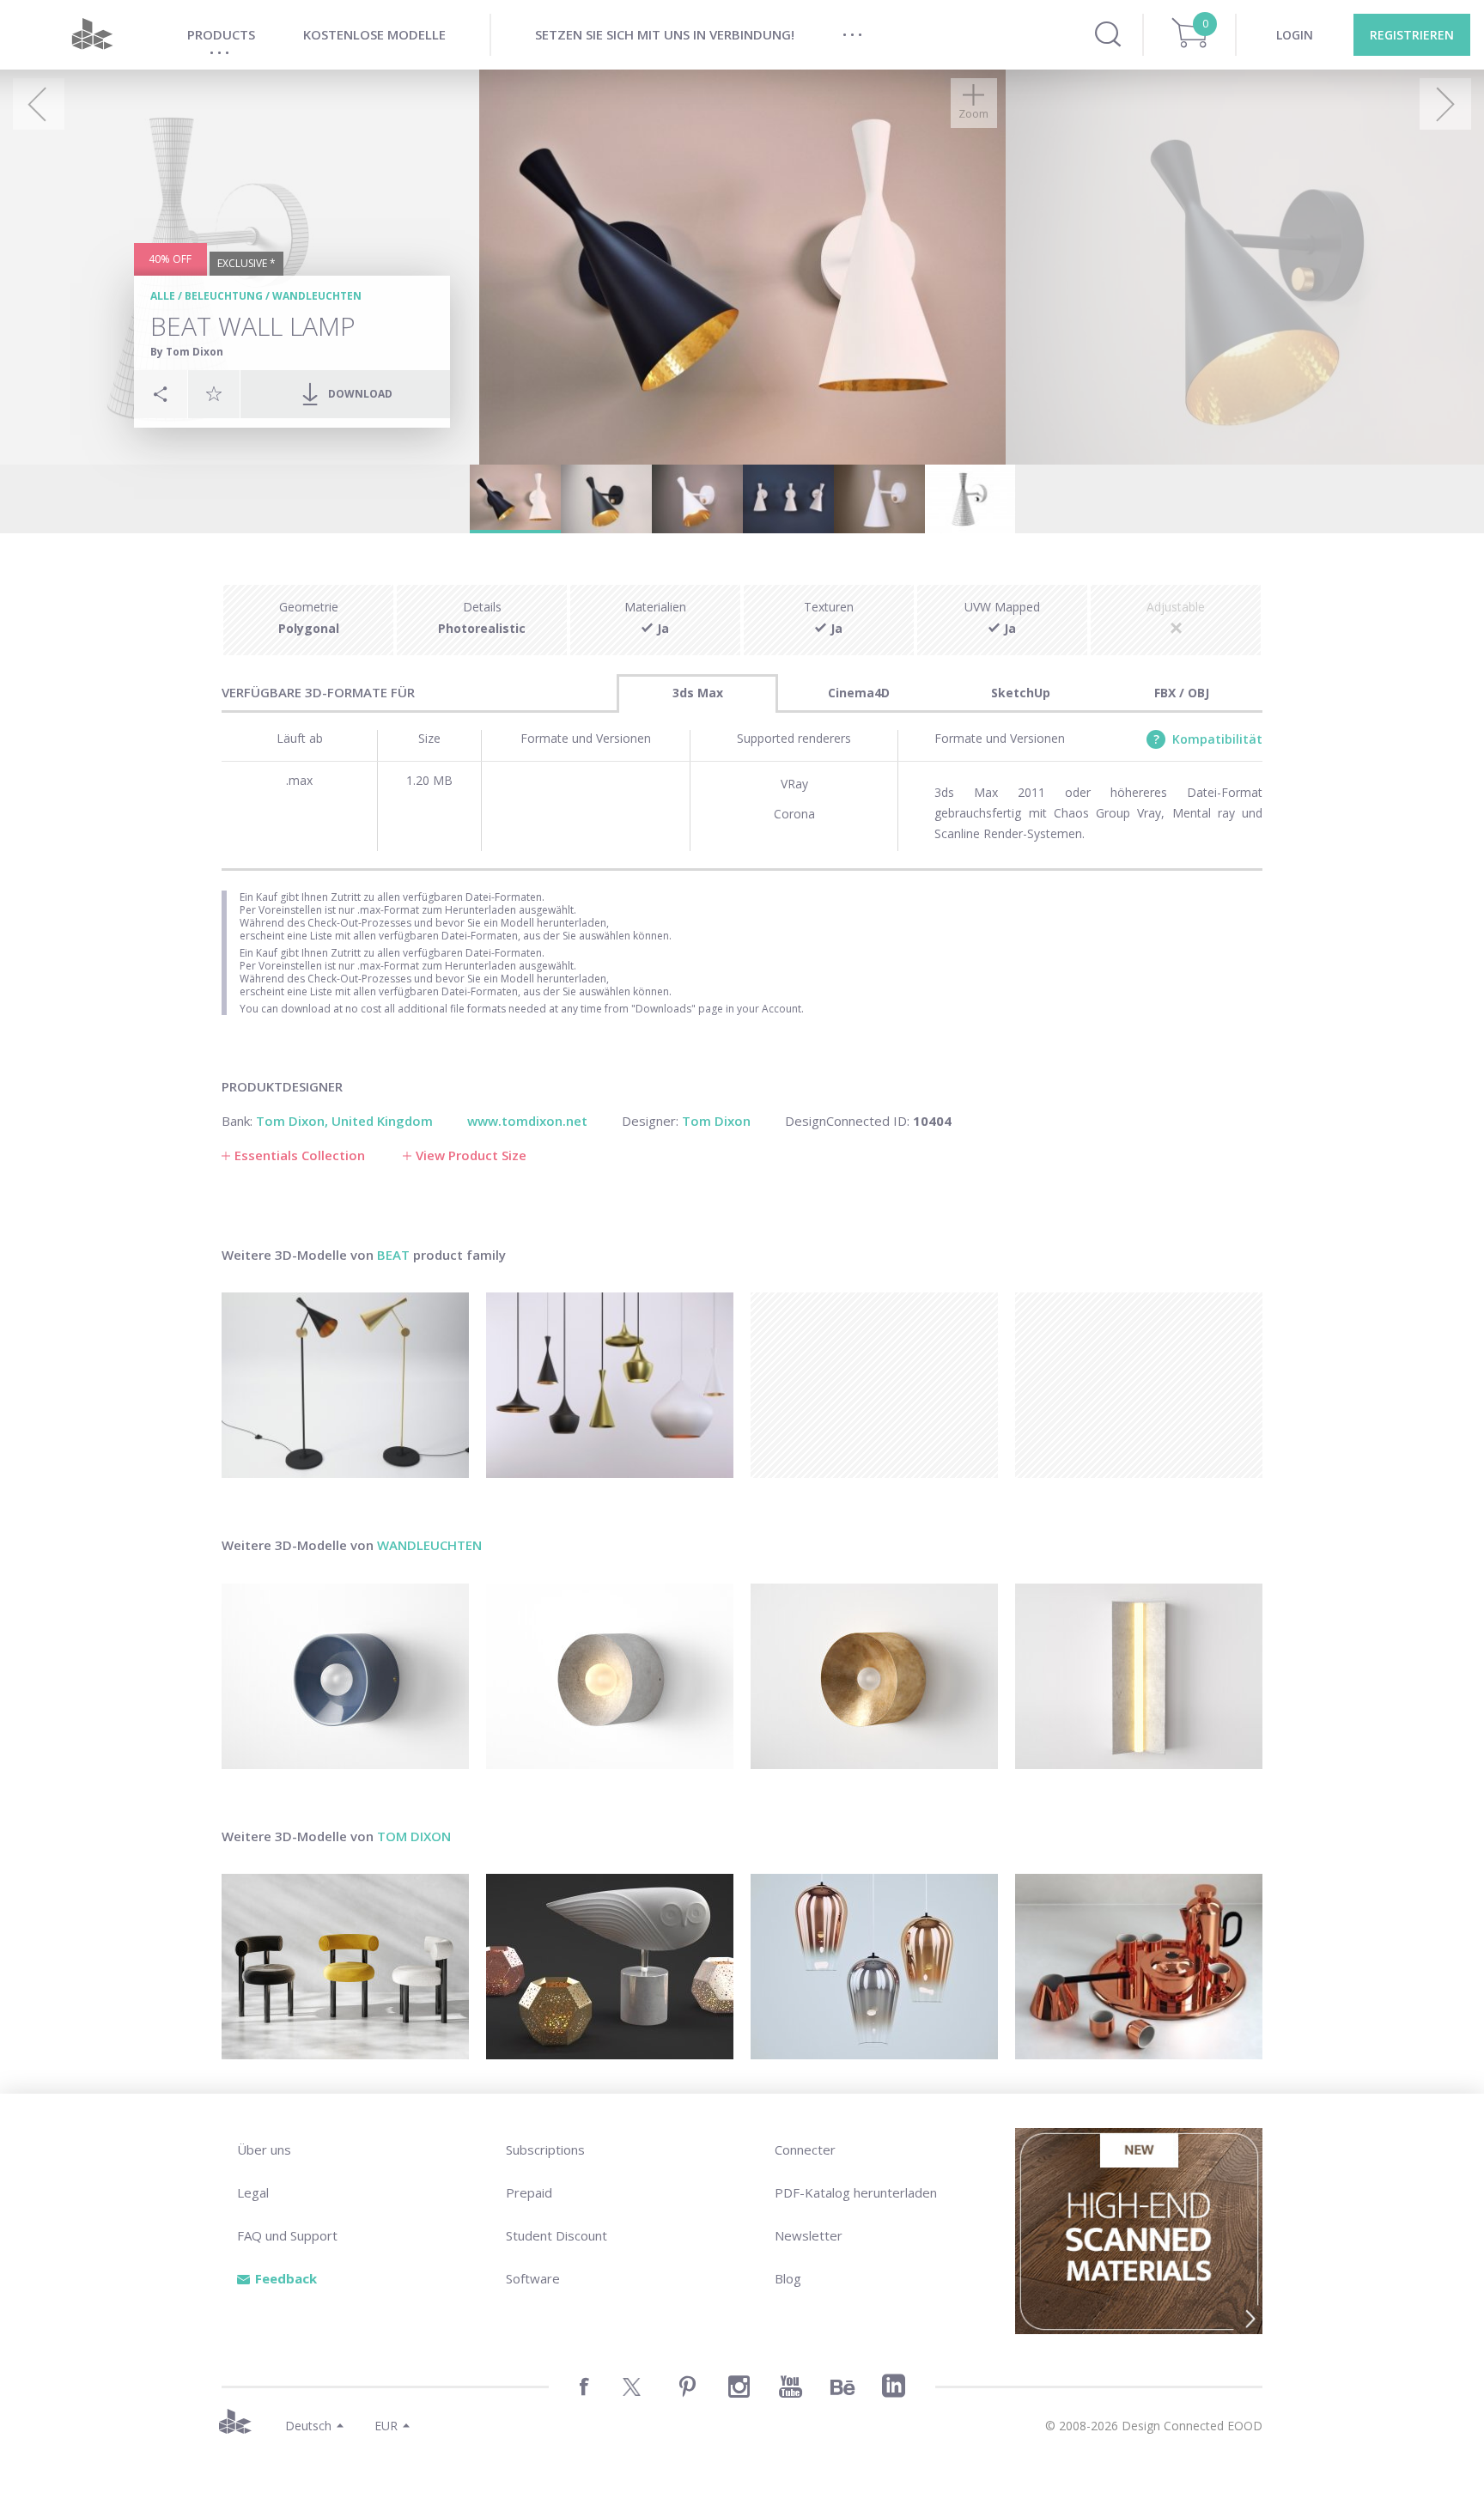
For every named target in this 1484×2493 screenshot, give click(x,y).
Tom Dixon (414, 1836)
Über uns (264, 2149)
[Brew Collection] (1139, 1967)
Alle (163, 296)
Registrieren (1412, 35)
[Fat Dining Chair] (345, 1967)
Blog (788, 2278)
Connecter (805, 2149)
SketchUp (1021, 693)
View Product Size (471, 1155)
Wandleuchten (317, 296)
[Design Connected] (92, 35)
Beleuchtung (224, 296)
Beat (393, 1255)
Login (1295, 35)
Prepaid (529, 2192)
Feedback (286, 2278)
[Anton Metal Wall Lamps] (874, 1676)
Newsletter (809, 2235)
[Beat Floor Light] (345, 1385)
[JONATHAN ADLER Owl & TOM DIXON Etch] (610, 1967)
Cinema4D (859, 693)
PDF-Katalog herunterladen (856, 2192)
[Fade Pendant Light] (874, 1967)
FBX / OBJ (1182, 693)
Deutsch (308, 2426)
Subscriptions (545, 2149)
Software (533, 2278)
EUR (386, 2426)
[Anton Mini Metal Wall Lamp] (610, 1676)
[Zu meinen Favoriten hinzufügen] (214, 393)
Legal (253, 2192)
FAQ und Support (287, 2235)
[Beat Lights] (610, 1385)
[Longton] (1139, 1676)
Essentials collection (300, 1155)
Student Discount (556, 2235)
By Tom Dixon (187, 352)
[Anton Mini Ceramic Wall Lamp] (345, 1676)
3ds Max (698, 693)
